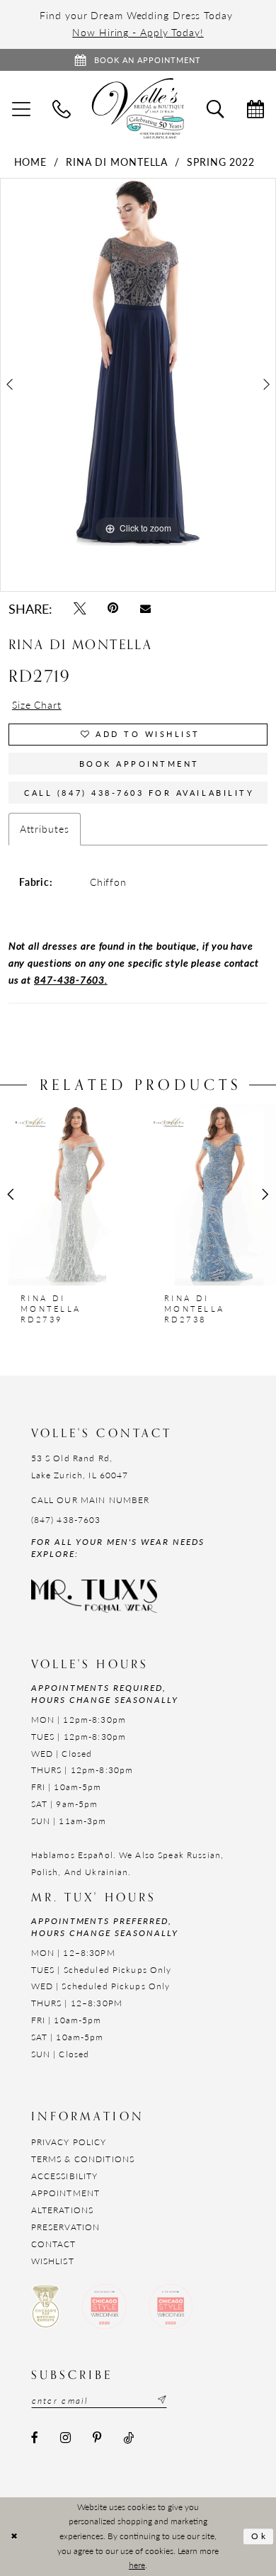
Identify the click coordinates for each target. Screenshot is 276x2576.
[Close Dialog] (15, 2537)
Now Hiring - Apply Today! (138, 32)
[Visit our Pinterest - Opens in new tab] (97, 2439)
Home (31, 162)
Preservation (66, 2227)
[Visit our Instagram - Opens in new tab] (65, 2439)
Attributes (45, 829)
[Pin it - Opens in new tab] (113, 609)
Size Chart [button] (37, 705)
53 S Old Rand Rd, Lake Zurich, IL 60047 (80, 1466)
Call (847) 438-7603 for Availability (139, 792)
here (137, 2565)
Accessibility (65, 2176)
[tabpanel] (138, 362)
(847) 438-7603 (66, 1519)
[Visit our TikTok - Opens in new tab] (128, 2439)
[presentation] (66, 1195)
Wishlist (53, 2261)
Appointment (65, 2193)
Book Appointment (139, 763)
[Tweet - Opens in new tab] (80, 609)
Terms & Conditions (83, 2159)
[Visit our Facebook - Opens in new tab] (35, 2439)
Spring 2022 (221, 162)
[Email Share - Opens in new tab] (145, 608)
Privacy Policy (69, 2142)
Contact (54, 2244)
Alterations (62, 2210)
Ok (259, 2536)
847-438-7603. (71, 980)
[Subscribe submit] (160, 2400)
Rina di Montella (117, 162)
